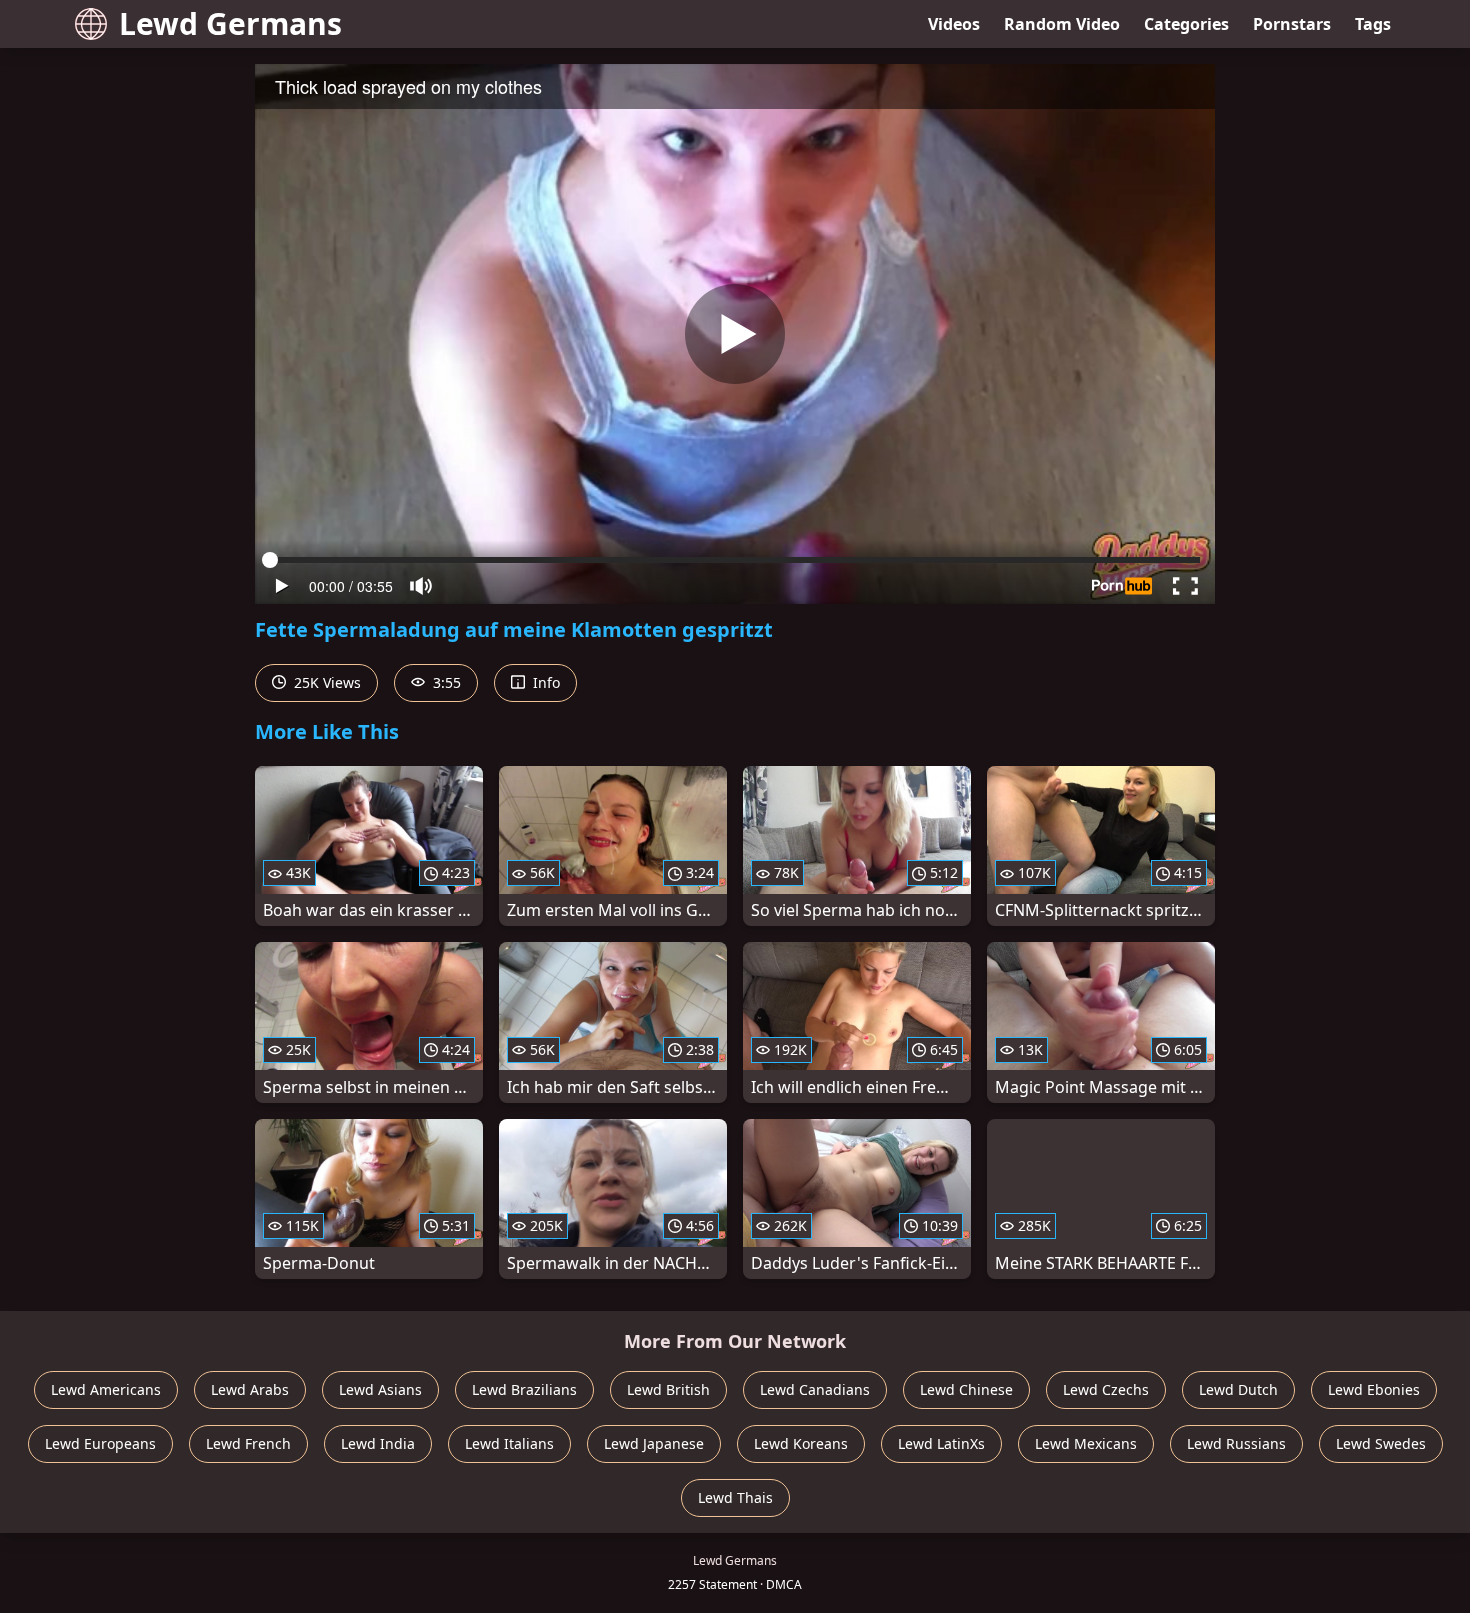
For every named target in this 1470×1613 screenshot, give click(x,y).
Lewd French (248, 1443)
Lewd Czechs (1106, 1389)
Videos (954, 24)
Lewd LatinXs (941, 1443)
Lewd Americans (106, 1389)
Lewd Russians (1236, 1443)
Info (544, 682)
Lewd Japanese (654, 1443)
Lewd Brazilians (524, 1389)
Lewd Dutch (1238, 1389)
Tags (1373, 24)
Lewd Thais (735, 1497)
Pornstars (1292, 24)
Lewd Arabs (250, 1389)
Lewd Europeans (100, 1443)
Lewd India (378, 1443)
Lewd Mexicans (1086, 1443)
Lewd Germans (230, 23)
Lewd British (668, 1389)
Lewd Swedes (1381, 1443)
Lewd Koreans (801, 1443)
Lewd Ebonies (1374, 1389)
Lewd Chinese (966, 1389)
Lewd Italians (509, 1443)
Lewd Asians (380, 1389)
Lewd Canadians (815, 1389)
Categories (1186, 24)
